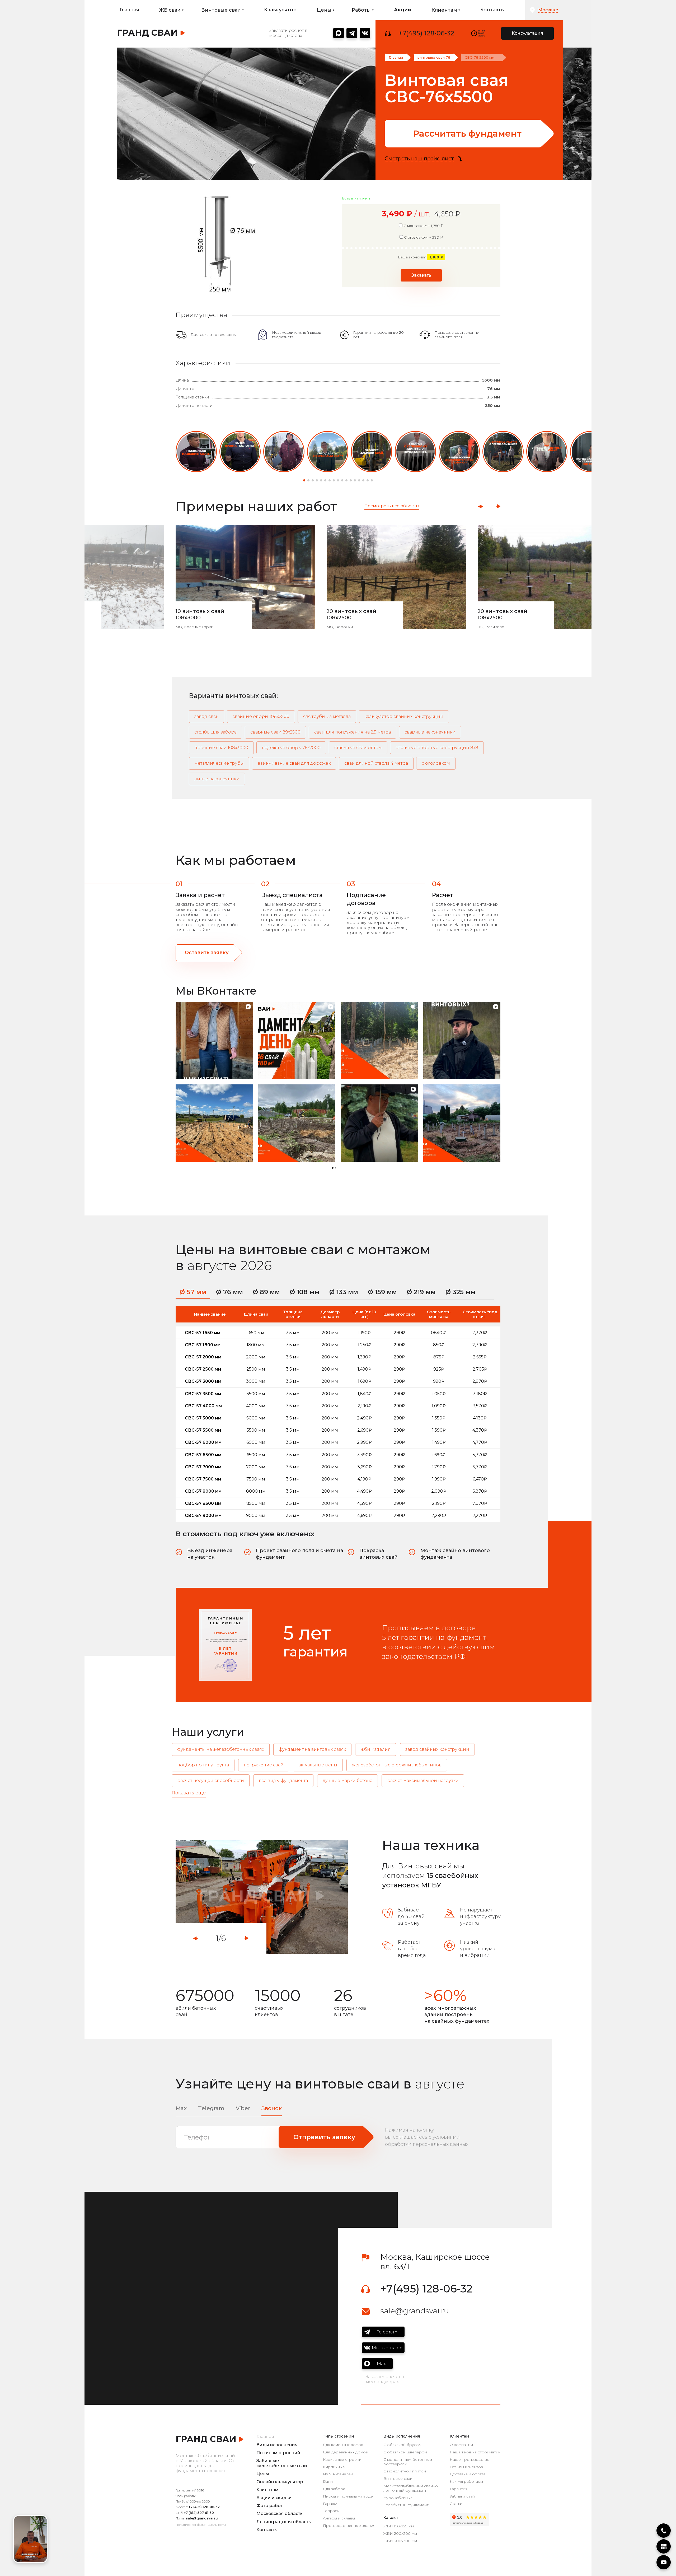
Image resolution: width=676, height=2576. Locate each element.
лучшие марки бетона (348, 1781)
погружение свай (264, 1765)
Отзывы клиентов (466, 2467)
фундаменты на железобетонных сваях (221, 1749)
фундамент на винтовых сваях (312, 1749)
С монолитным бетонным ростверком (408, 2462)
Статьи (456, 2504)
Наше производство (470, 2460)
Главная (129, 10)
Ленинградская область (284, 2522)
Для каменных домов (343, 2445)
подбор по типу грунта (203, 1765)
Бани (328, 2482)
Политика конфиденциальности (201, 2525)
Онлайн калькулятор (280, 2482)
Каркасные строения (343, 2460)
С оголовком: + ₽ (423, 237)
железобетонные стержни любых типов (397, 1765)
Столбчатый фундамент (406, 2505)
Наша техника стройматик (475, 2452)
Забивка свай (462, 2496)
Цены (263, 2474)
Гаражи (330, 2504)
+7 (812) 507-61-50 (199, 2513)
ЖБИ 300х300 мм (400, 2541)
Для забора (334, 2489)
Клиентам (267, 2490)
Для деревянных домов (345, 2452)
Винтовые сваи (398, 2479)
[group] (196, 452)
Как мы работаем (466, 2482)
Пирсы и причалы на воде (348, 2496)
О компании (461, 2445)
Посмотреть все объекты (392, 506)
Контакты (493, 10)
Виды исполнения (277, 2445)
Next (498, 506)
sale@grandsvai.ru (415, 2311)
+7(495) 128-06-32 (426, 33)
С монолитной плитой (405, 2471)
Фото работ (270, 2506)
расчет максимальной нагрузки (423, 1781)
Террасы (331, 2511)
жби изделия (376, 1749)
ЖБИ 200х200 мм (400, 2534)
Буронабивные (398, 2498)
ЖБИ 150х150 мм (399, 2526)
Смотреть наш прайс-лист (419, 159)
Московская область (280, 2514)
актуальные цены (318, 1765)
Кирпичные (334, 2467)
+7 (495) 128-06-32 (204, 2507)
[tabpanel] (262, 1897)
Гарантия (459, 2489)
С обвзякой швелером (405, 2452)
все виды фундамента (283, 1781)
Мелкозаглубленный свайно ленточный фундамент (411, 2488)
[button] (304, 480)
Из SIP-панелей (338, 2474)
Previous (480, 506)
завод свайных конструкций (437, 1749)
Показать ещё (189, 1793)
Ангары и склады (339, 2518)
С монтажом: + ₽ (423, 226)
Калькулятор (280, 10)
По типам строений (278, 2453)
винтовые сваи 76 (434, 57)
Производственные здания (349, 2526)
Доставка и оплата (468, 2474)
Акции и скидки (274, 2498)
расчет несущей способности (211, 1781)
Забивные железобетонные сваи (282, 2463)
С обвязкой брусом (402, 2445)
